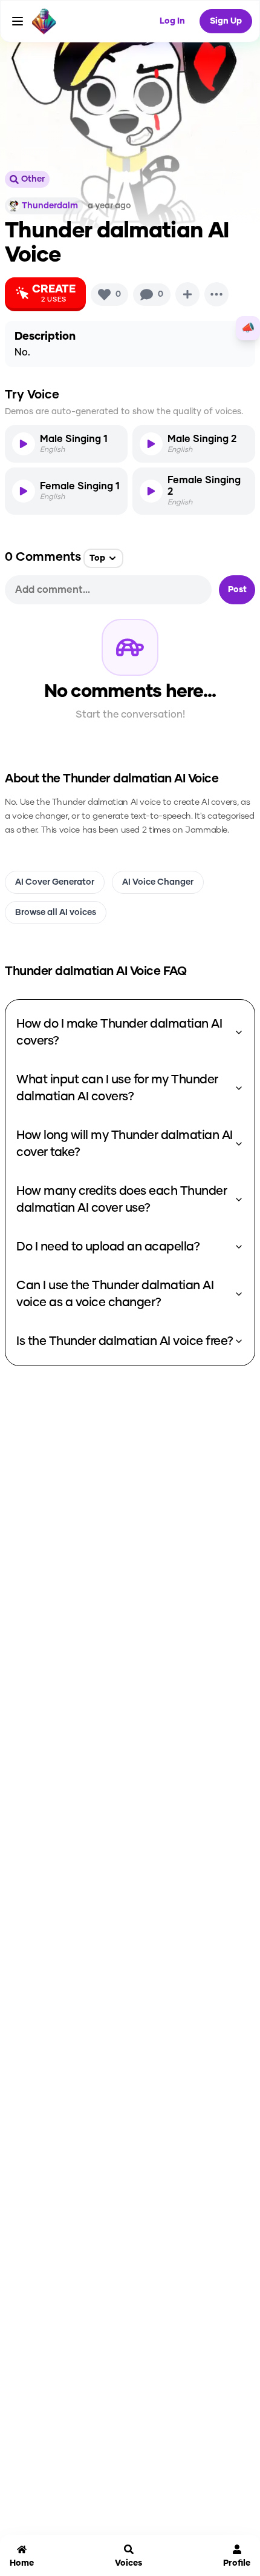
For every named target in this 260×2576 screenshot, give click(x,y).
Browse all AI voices (56, 913)
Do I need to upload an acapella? (108, 1247)
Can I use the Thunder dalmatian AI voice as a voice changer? (115, 1294)
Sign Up (226, 21)
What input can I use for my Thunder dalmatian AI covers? (117, 1088)
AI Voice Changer (158, 882)
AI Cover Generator (55, 882)
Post (237, 590)
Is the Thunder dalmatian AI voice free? (125, 1341)
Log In (172, 21)
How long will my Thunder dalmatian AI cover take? (125, 1144)
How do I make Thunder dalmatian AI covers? (119, 1032)
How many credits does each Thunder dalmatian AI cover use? (122, 1200)
